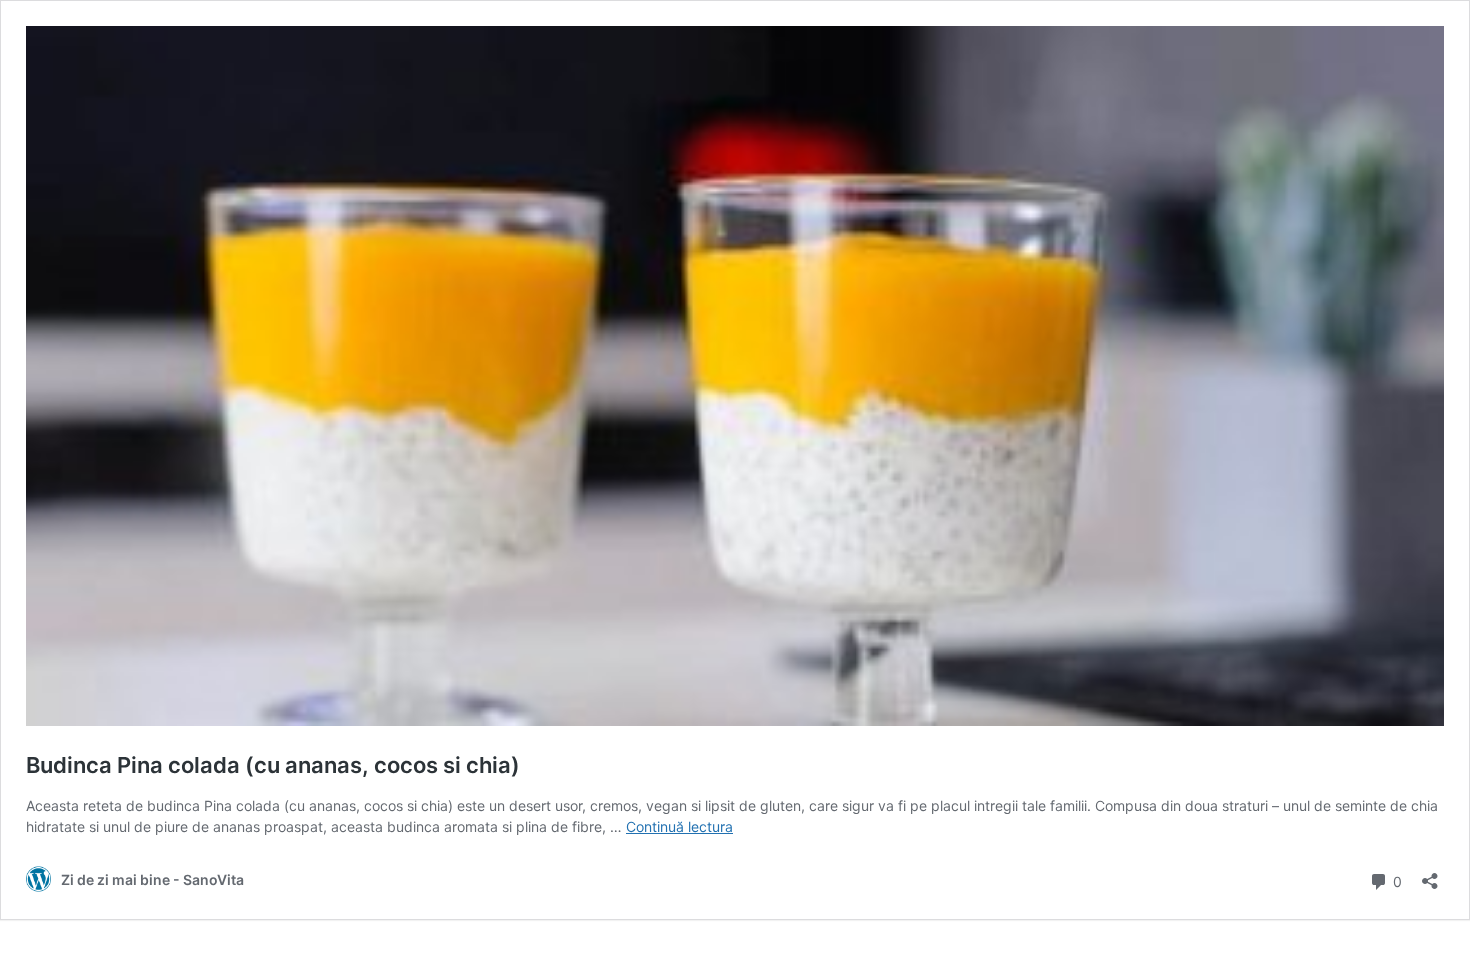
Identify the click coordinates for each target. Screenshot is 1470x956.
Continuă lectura (679, 826)
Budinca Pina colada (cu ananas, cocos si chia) (273, 765)
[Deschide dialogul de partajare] (1430, 874)
